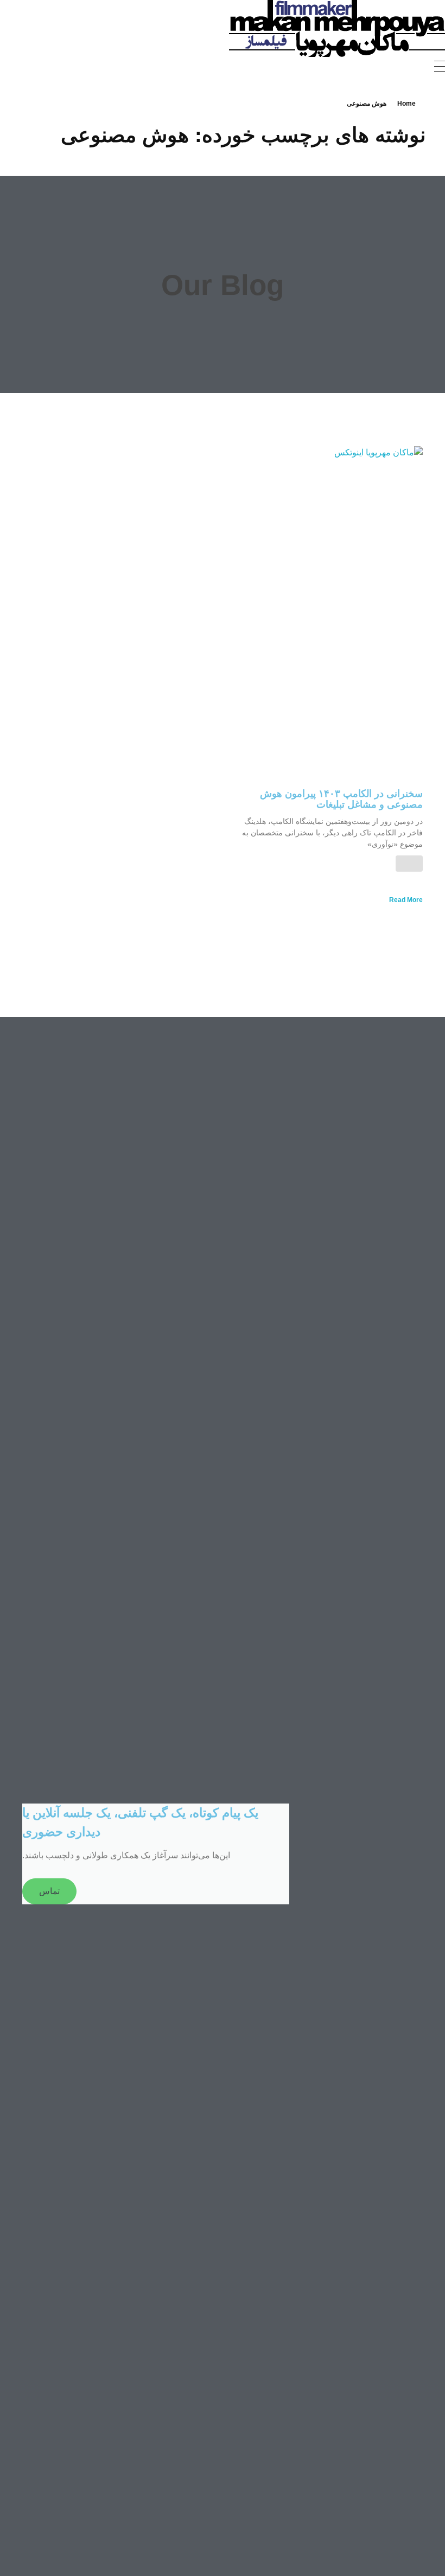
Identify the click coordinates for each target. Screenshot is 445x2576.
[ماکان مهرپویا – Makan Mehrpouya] (337, 28)
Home (406, 104)
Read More (406, 900)
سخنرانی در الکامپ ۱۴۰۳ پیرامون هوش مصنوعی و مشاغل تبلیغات (341, 799)
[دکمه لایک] (409, 864)
